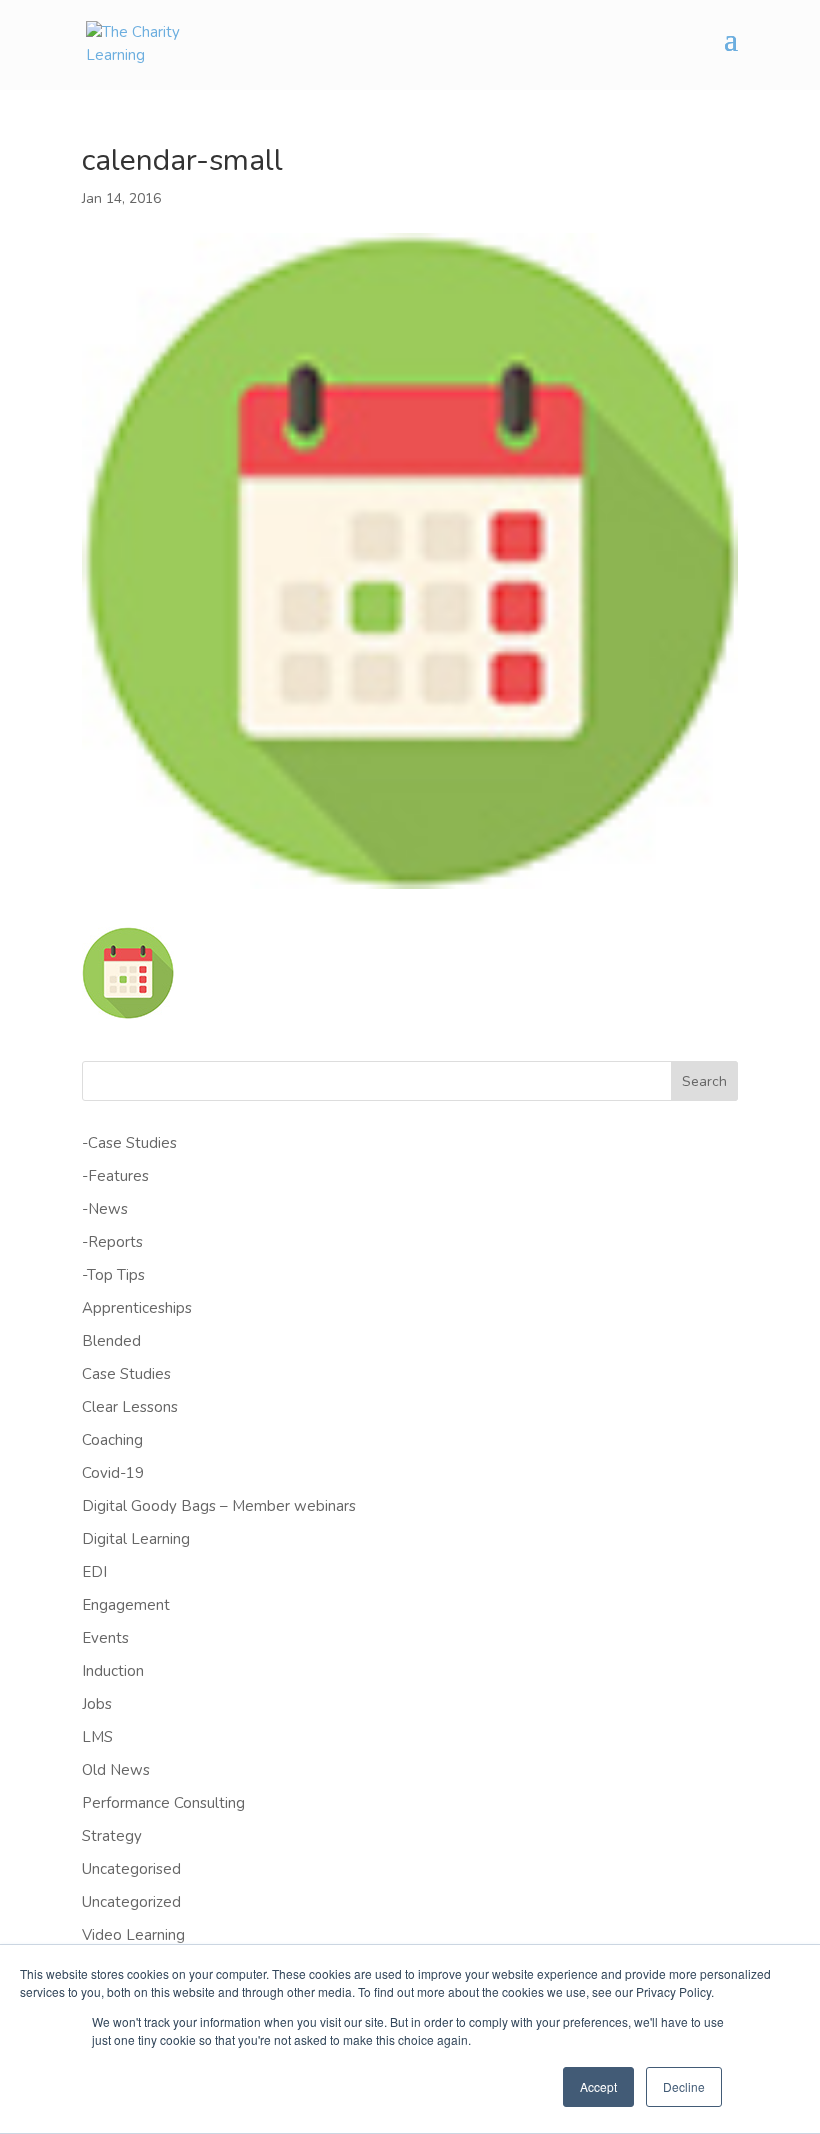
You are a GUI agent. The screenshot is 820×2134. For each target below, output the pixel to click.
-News (105, 1209)
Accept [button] (598, 2086)
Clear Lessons (130, 1407)
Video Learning (133, 1935)
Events (105, 1638)
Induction (113, 1671)
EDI (94, 1572)
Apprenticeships (137, 1308)
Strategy (112, 1836)
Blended (111, 1341)
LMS (97, 1737)
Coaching (112, 1440)
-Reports (112, 1242)
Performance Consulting (163, 1803)
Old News (116, 1770)
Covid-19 (113, 1473)
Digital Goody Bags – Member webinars (219, 1506)
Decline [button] (684, 2086)
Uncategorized (131, 1902)
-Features (115, 1176)
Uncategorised (131, 1869)
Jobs (97, 1704)
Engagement (126, 1605)
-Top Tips (113, 1275)
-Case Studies (129, 1143)
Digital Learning (136, 1539)
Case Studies (126, 1374)
